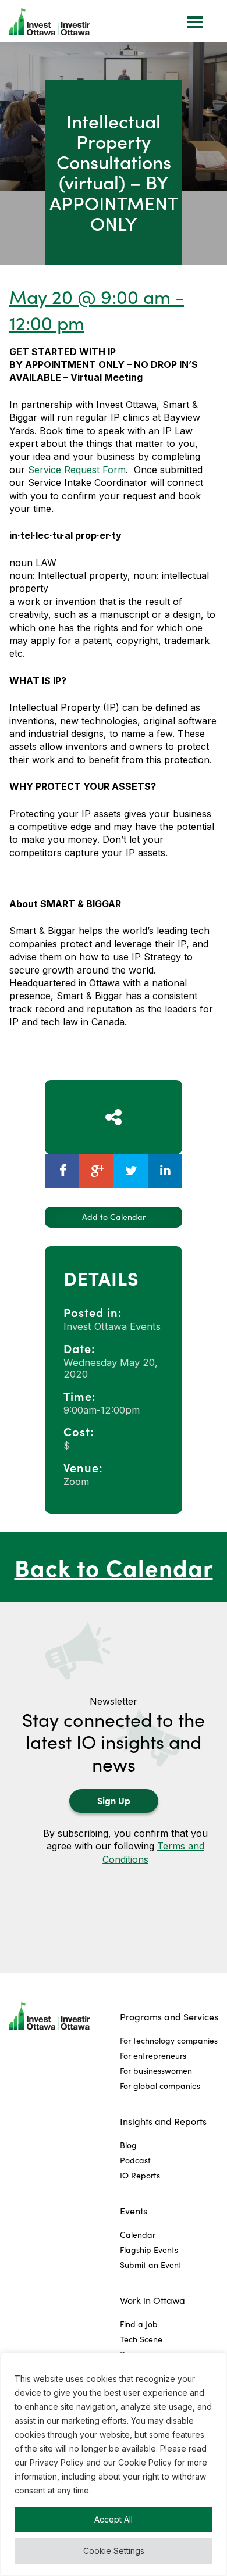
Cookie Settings (114, 2551)
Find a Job (139, 2324)
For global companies (160, 2086)
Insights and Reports (163, 2121)
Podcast (135, 2160)
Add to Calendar (114, 1217)
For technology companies (169, 2040)
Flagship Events (149, 2250)
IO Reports (140, 2175)
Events (134, 2211)
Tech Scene (141, 2339)
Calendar (138, 2235)
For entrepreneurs (153, 2056)
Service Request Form (77, 470)
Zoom (76, 1482)
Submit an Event (151, 2265)
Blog (128, 2145)
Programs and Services (169, 2017)
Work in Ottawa (152, 2300)
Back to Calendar (114, 1567)
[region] (114, 2464)
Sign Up (114, 1800)
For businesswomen (156, 2071)
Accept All (114, 2519)
